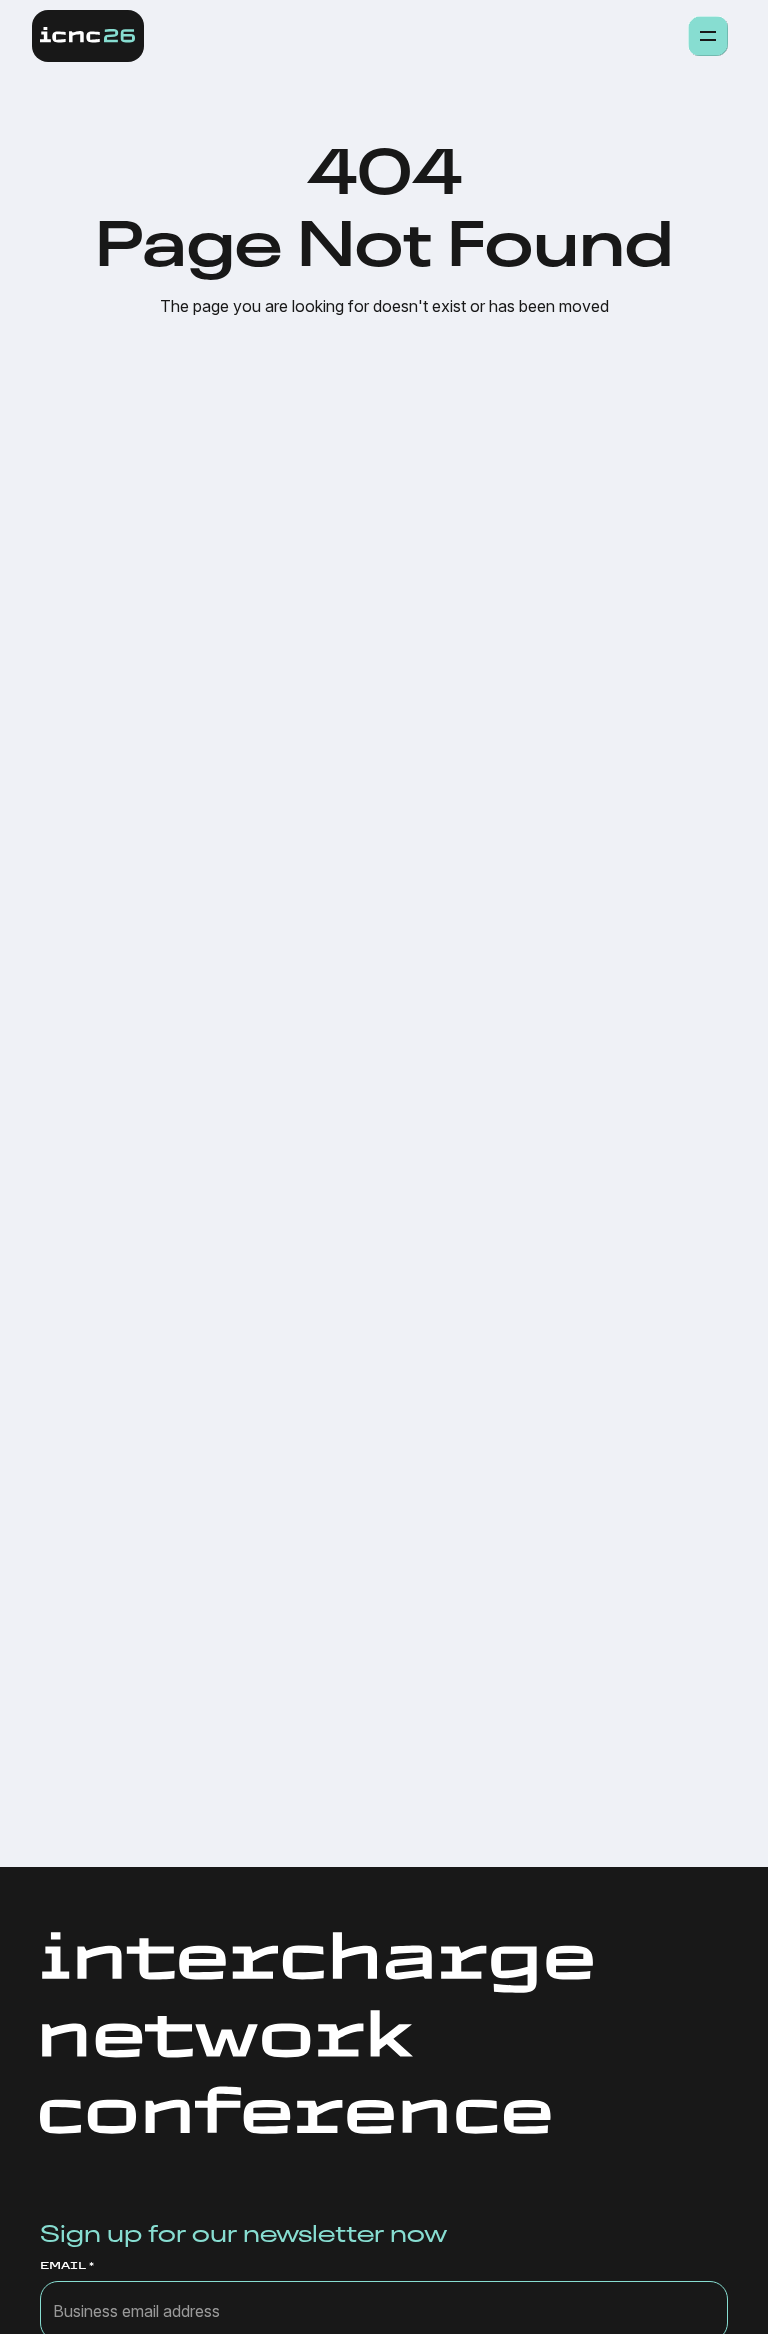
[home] (88, 36)
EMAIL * (67, 2265)
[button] (708, 36)
